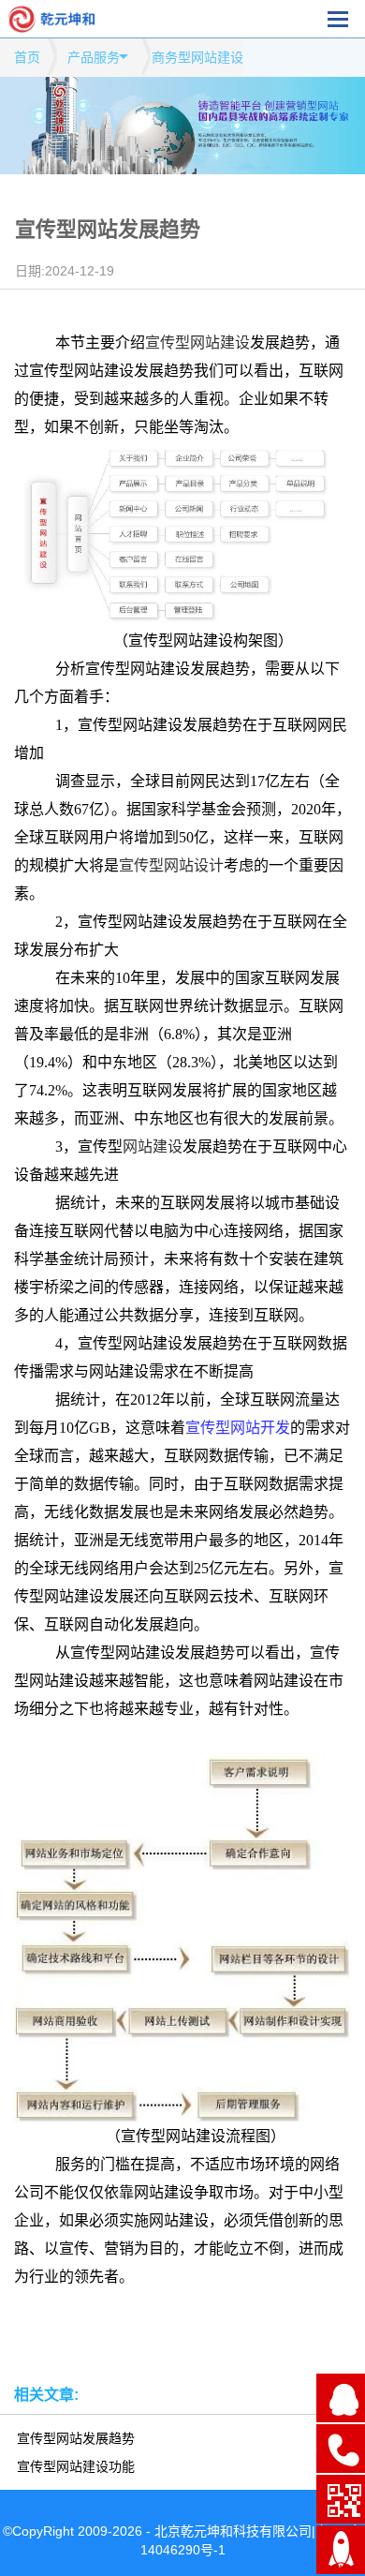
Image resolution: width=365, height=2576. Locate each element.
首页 (27, 57)
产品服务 (94, 57)
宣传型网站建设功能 (76, 2466)
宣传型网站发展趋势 (76, 2438)
